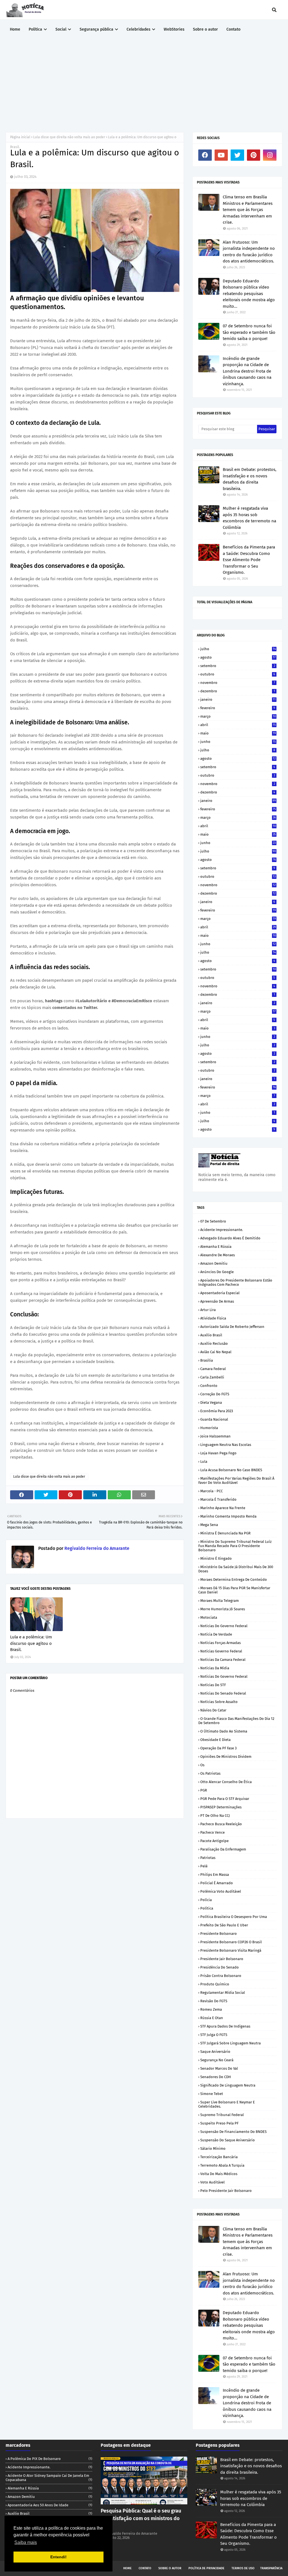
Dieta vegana (211, 1402)
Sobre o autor (170, 2568)
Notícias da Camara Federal (223, 1660)
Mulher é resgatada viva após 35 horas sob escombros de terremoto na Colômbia (249, 518)
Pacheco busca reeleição (221, 1824)
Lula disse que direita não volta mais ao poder (69, 137)
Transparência (271, 2568)
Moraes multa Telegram (220, 1601)
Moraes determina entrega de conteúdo (234, 1580)
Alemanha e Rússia (216, 1247)
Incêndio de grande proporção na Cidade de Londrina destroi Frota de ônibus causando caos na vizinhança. (247, 371)
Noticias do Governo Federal (224, 1626)
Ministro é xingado (216, 1558)
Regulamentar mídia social (223, 1993)
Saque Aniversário (215, 2052)
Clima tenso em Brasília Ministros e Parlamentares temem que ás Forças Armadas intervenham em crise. (248, 210)
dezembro (238, 691)
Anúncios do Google (217, 1272)
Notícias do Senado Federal (223, 1693)
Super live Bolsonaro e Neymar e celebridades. (227, 2104)
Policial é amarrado (217, 1883)
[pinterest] (254, 155)
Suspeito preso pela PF (219, 2123)
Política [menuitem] (35, 29)
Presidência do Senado (220, 1967)
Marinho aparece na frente (223, 1508)
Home (127, 2568)
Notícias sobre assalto (219, 1702)
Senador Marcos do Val (219, 2068)
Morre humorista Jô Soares (223, 1609)
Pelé (204, 1866)
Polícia (206, 1900)
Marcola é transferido (218, 1499)
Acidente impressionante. (222, 1230)
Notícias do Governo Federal (224, 1676)
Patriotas (208, 1858)
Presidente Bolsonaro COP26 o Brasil (231, 1942)
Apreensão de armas (217, 1301)
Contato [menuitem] (233, 29)
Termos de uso (243, 2568)
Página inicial (20, 137)
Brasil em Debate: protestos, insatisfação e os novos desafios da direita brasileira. (250, 479)
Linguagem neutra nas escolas (226, 1445)
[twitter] (237, 155)
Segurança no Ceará (217, 2060)
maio (238, 733)
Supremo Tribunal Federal (222, 2115)
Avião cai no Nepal (216, 1352)
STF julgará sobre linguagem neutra (230, 2043)
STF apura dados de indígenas (225, 2026)
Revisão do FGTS (214, 2001)
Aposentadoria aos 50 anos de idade (50, 2505)
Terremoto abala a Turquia (222, 2165)
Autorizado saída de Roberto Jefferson (232, 1327)
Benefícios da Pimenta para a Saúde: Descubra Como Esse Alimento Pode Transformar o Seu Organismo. (249, 560)
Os (202, 1765)
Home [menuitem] (15, 29)
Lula (204, 1462)
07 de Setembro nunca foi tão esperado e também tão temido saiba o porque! (249, 332)
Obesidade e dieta (215, 1740)
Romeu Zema (211, 2009)
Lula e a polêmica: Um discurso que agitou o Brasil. (31, 1643)
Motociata (209, 1617)
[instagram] (270, 155)
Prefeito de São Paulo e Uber (224, 1925)
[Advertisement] (144, 81)
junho (238, 742)
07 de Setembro (213, 1221)
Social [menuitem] (61, 29)
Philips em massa (215, 1875)
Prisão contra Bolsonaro (221, 1976)
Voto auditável (212, 2182)
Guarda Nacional (214, 1419)
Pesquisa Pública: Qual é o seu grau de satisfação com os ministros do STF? (141, 2518)
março (238, 716)
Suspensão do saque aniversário (228, 2140)
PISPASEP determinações (221, 1807)
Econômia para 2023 (217, 1411)
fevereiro (238, 708)
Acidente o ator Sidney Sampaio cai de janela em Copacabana (49, 2478)
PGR (204, 1790)
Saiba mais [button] (26, 2542)
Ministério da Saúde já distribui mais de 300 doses (236, 1569)
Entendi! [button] (58, 2557)
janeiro (238, 699)
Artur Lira (208, 1310)
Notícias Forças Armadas (220, 1643)
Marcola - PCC (211, 1491)
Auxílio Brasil (211, 1335)
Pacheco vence (212, 1832)
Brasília (207, 1360)
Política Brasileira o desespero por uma (234, 1917)
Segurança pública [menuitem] (96, 29)
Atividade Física (213, 1318)
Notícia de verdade (216, 1634)
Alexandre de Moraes (218, 1255)
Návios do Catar (213, 1710)
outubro (238, 674)
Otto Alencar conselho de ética (226, 1782)
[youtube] (221, 155)
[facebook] (205, 155)
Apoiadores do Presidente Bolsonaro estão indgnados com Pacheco (235, 1282)
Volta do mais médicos (219, 2174)
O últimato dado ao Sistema (224, 1731)
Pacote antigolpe (214, 1841)
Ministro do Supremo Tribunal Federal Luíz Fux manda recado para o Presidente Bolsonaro (235, 1546)
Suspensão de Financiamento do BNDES (233, 2132)
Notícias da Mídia (215, 1668)
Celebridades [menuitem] (139, 29)
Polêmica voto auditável (221, 1891)
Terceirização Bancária (219, 2157)
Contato (145, 2568)
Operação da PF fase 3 (218, 1748)
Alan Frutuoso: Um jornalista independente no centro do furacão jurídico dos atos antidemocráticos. (249, 252)
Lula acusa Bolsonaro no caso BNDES (231, 1470)
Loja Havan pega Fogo (218, 1453)
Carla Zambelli (212, 1377)
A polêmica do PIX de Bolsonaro (50, 2459)
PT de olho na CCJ (215, 1816)
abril (238, 725)
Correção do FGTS (215, 1394)
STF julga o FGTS (214, 2035)
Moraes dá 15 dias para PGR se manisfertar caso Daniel (234, 1590)
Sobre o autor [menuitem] (205, 29)
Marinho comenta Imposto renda (228, 1516)
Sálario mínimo (213, 2148)
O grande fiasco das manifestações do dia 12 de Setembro (236, 1721)
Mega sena (209, 1525)
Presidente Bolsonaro (219, 1934)
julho (238, 649)
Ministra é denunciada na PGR (225, 1533)
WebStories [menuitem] (174, 29)
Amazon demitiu (214, 1263)
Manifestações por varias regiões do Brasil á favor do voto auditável (236, 1480)
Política (207, 1908)
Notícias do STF (213, 1685)
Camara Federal (213, 1369)
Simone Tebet (212, 2094)
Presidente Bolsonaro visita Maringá (231, 1950)
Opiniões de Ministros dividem (226, 1757)
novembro (238, 683)
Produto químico (215, 1984)
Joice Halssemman (215, 1436)
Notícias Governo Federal (221, 1651)
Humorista (209, 1428)
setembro (238, 666)
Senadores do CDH (216, 2077)
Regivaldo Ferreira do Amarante (96, 1548)
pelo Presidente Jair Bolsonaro (226, 2191)
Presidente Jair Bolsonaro (222, 1959)
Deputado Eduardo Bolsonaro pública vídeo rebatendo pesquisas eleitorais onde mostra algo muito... (249, 294)
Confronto (209, 1386)
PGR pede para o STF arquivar (225, 1799)
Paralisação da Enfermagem (223, 1849)
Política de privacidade (206, 2568)
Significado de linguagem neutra (228, 2085)
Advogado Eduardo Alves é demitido (230, 1238)
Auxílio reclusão (214, 1343)
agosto (238, 657)
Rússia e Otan (212, 2018)
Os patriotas (210, 1773)
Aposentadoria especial (220, 1293)
